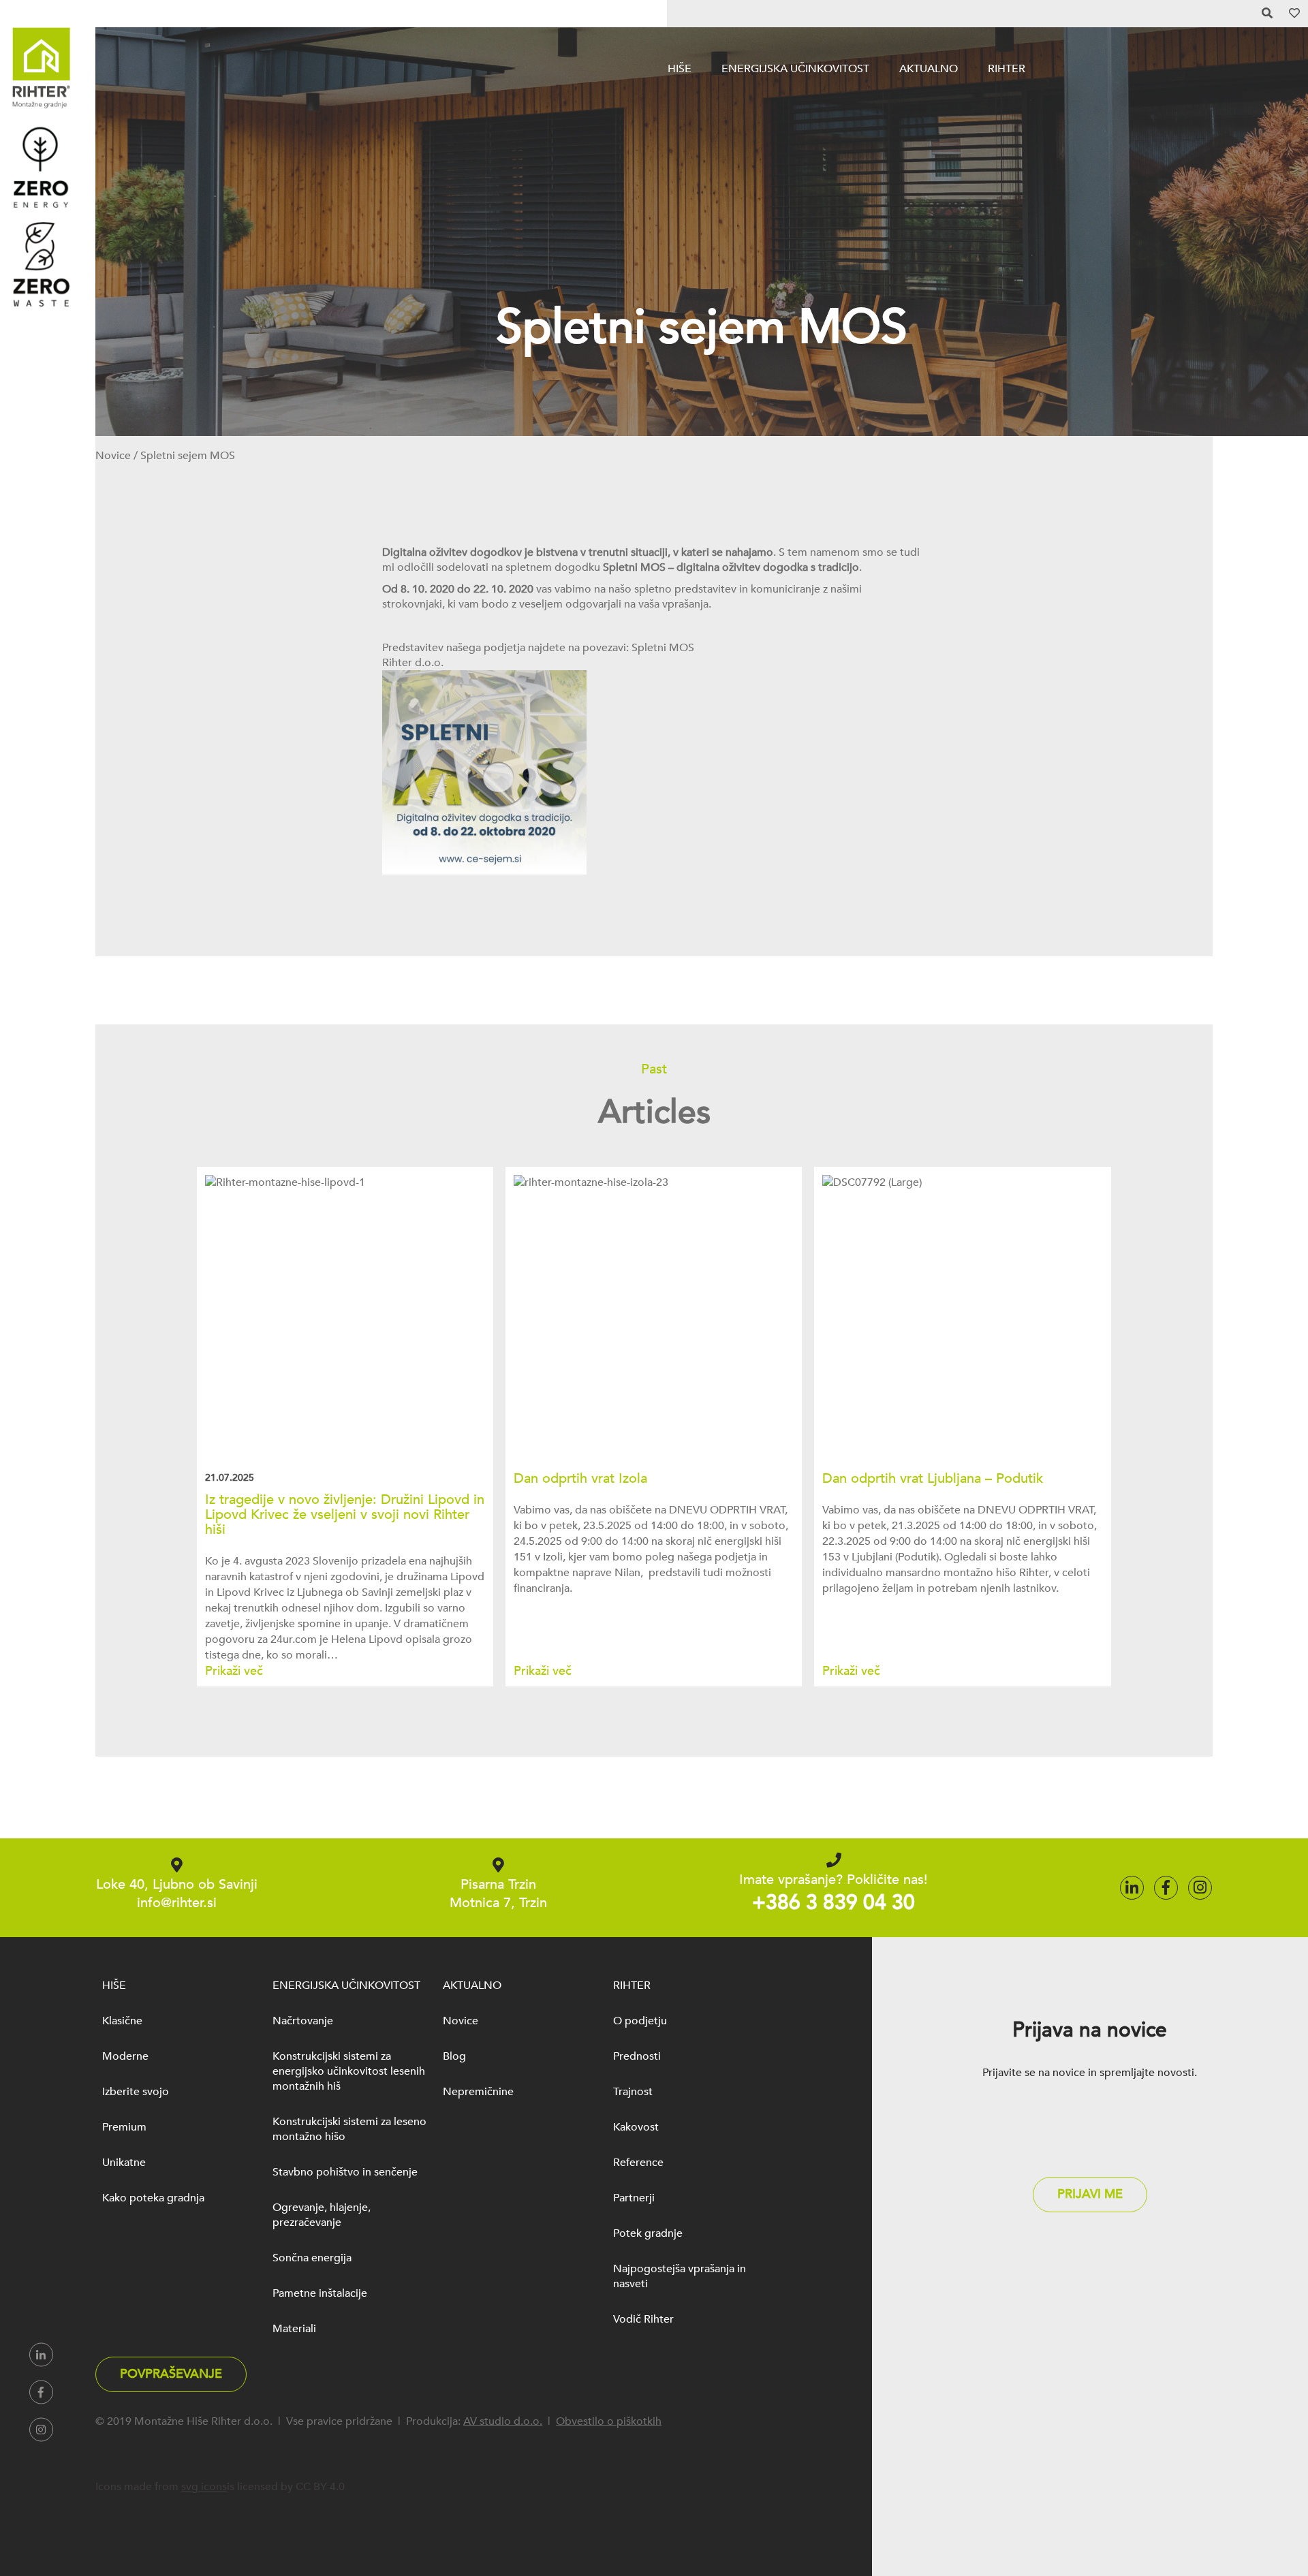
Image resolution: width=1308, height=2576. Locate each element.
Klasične (122, 2021)
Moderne (125, 2056)
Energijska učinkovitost (795, 69)
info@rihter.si (177, 1903)
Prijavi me (1090, 2194)
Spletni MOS (663, 648)
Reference (638, 2163)
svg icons (204, 2487)
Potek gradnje (648, 2233)
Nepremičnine (478, 2092)
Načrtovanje (303, 2021)
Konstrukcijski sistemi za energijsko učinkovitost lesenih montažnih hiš (349, 2071)
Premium (124, 2127)
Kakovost (636, 2127)
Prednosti (637, 2056)
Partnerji (634, 2198)
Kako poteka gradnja (153, 2198)
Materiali (294, 2329)
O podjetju (640, 2021)
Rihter (1007, 69)
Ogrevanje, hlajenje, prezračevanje (322, 2215)
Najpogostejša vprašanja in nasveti (680, 2276)
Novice (113, 456)
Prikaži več (234, 1671)
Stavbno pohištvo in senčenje (345, 2172)
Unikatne (124, 2163)
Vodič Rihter (643, 2319)
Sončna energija (312, 2258)
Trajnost (633, 2092)
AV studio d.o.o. (503, 2421)
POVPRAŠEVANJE (171, 2374)
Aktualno (929, 69)
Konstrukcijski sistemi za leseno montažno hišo (349, 2129)
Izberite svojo (136, 2092)
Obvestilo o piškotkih (609, 2421)
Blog (454, 2056)
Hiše (680, 69)
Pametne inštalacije (320, 2293)
